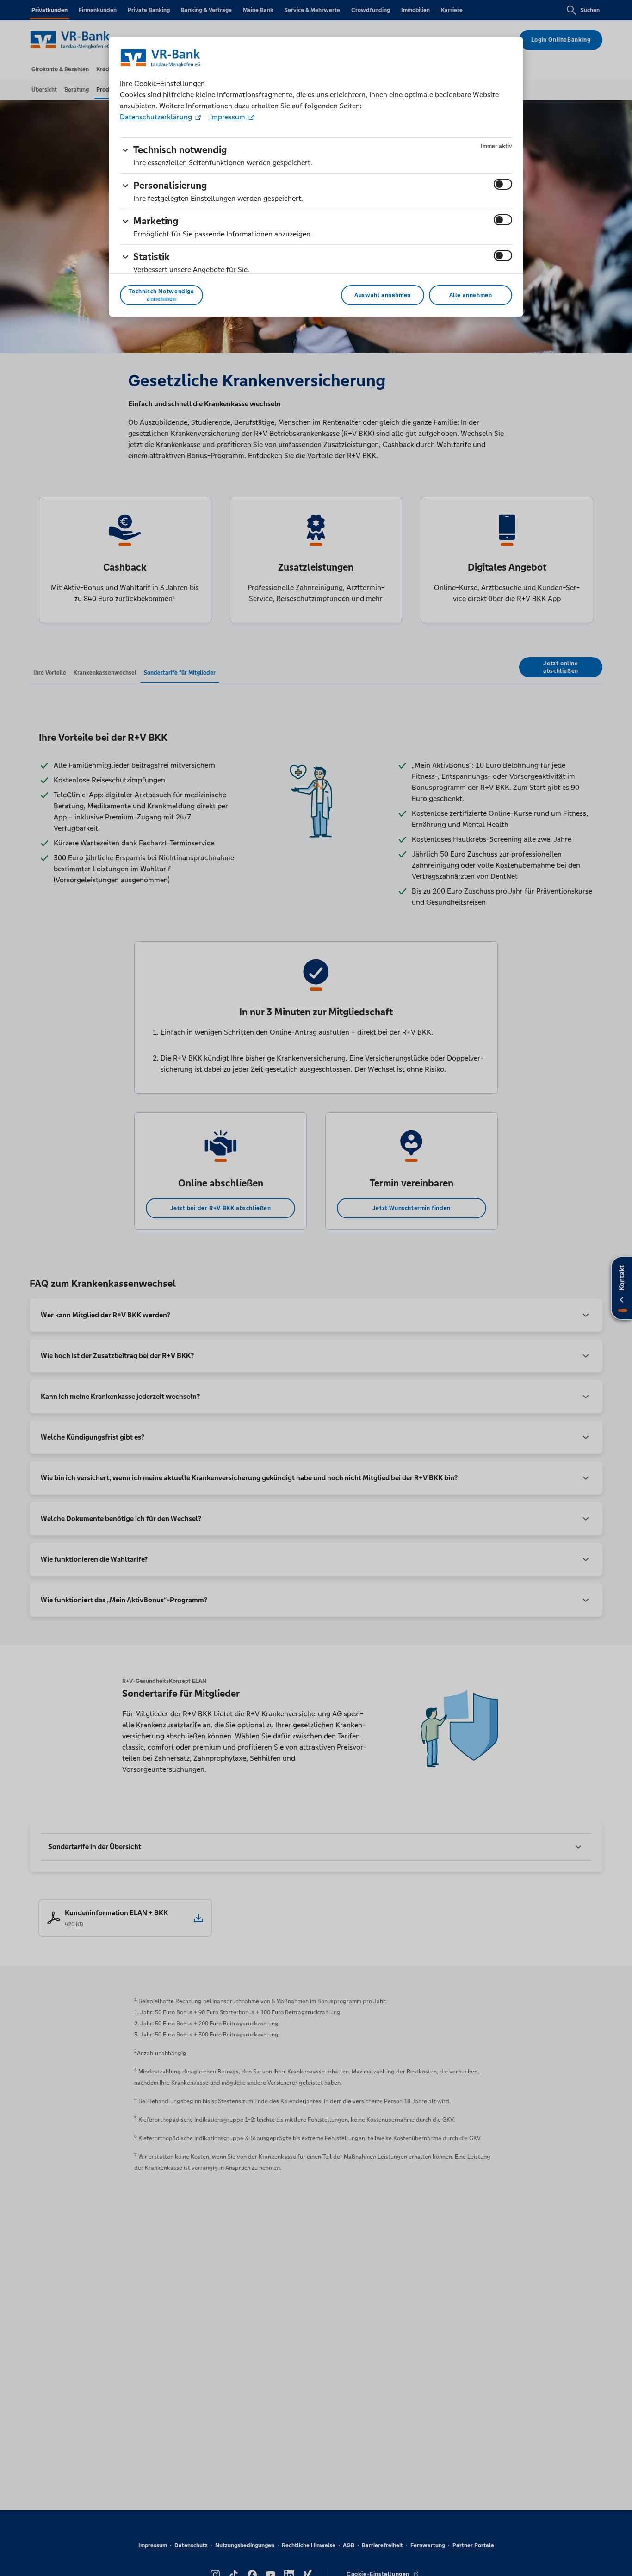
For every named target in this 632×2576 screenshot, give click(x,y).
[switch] (503, 184)
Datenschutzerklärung (157, 117)
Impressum (228, 117)
